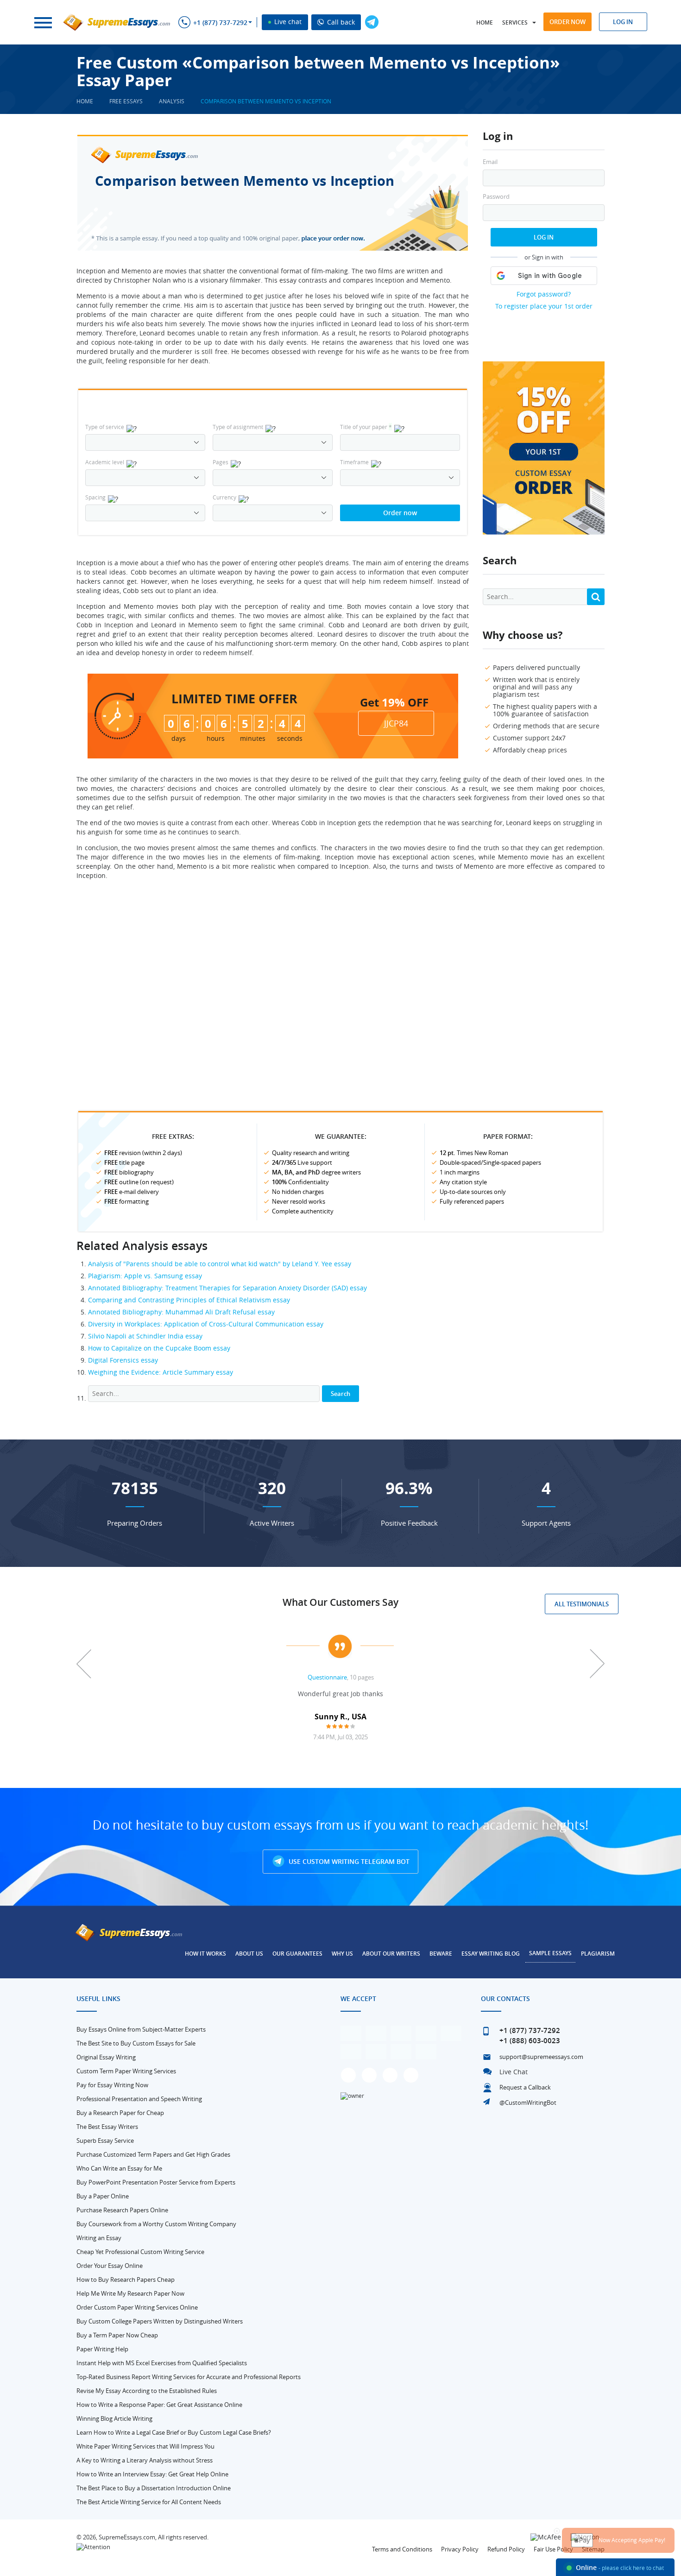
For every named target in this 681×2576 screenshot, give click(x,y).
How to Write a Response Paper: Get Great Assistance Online (159, 2405)
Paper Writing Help (102, 2349)
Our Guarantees (297, 1954)
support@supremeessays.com (541, 2057)
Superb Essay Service (105, 2140)
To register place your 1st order (544, 306)
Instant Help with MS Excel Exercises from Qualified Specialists (162, 2363)
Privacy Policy (460, 2549)
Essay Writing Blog (491, 1954)
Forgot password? (544, 294)
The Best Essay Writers (107, 2127)
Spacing (95, 497)
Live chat (287, 22)
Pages (221, 462)
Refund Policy (506, 2549)
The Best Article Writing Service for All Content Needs (149, 2502)
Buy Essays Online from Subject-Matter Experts (141, 2029)
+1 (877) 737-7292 (220, 23)
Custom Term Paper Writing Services (126, 2071)
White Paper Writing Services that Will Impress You (145, 2446)
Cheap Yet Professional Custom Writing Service (140, 2252)
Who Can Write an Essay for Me (119, 2168)
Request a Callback (525, 2087)
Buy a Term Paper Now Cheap (117, 2335)
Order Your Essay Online (110, 2266)
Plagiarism (598, 1954)
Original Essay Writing (106, 2057)
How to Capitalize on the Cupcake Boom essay (159, 1348)
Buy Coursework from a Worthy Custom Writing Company (156, 2224)
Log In (544, 237)
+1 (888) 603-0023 (530, 2041)
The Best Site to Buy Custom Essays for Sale (136, 2043)
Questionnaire (327, 1677)
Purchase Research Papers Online (122, 2210)
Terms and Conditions (402, 2549)
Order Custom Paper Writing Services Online (137, 2307)
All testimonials (582, 1604)
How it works (205, 1954)
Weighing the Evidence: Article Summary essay (161, 1372)
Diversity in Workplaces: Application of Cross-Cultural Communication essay (206, 1324)
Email (490, 162)
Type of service (105, 427)
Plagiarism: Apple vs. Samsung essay (145, 1276)
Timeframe (354, 462)
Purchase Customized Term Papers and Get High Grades (153, 2154)
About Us (249, 1954)
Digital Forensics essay (123, 1360)
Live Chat (514, 2072)
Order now (567, 22)
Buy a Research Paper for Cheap (120, 2113)
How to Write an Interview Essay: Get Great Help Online (152, 2474)
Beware (441, 1954)
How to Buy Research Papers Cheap (126, 2279)
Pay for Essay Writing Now (112, 2085)
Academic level (105, 462)
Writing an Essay (99, 2238)
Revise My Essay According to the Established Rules (147, 2391)
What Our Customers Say (340, 1602)
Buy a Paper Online (103, 2196)
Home (485, 22)
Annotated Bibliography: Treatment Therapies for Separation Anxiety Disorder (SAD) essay (227, 1288)
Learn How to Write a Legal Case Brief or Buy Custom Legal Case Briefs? (174, 2432)
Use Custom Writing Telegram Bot (348, 1861)
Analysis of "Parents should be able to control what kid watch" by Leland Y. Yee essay (220, 1264)
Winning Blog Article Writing (114, 2418)
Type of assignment (238, 427)
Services (515, 22)
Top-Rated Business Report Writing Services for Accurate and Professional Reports (189, 2377)
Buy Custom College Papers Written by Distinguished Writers (160, 2321)
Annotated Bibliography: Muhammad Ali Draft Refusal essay (181, 1312)
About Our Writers (391, 1954)
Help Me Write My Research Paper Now (130, 2293)
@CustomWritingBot (528, 2102)
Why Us (342, 1954)
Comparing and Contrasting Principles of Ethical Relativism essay (189, 1300)
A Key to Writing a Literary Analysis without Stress (145, 2460)
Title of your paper (366, 427)
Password (496, 197)
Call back (340, 22)
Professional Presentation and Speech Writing (139, 2099)
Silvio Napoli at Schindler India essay (145, 1336)
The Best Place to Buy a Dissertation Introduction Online (154, 2488)
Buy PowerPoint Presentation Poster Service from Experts (156, 2182)
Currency (224, 497)
